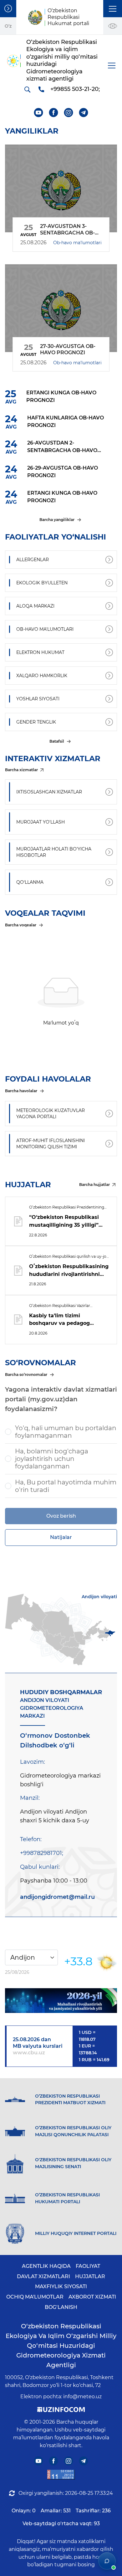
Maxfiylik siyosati (61, 2286)
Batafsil (57, 741)
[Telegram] (84, 113)
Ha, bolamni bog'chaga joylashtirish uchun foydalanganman (52, 1459)
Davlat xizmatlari (43, 2276)
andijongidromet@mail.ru (57, 1897)
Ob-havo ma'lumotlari (77, 243)
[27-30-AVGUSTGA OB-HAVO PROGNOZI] (61, 308)
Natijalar (61, 1537)
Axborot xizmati (92, 2297)
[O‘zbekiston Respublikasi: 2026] (61, 2001)
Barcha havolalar (21, 1091)
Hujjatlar (90, 2276)
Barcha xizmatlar (21, 770)
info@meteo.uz (82, 2397)
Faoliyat (88, 2266)
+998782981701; (42, 1853)
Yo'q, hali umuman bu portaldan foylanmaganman (66, 1432)
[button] (113, 9)
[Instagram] (69, 113)
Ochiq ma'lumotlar (35, 2297)
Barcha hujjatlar (94, 1185)
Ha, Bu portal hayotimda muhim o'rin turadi (66, 1486)
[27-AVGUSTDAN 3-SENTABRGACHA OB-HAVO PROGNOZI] (61, 188)
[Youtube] (39, 113)
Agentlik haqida (46, 2266)
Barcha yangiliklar (57, 520)
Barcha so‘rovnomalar (26, 1375)
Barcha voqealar (21, 925)
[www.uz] (61, 2475)
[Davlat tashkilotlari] (8, 9)
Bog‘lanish (61, 2307)
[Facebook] (54, 113)
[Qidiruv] (27, 89)
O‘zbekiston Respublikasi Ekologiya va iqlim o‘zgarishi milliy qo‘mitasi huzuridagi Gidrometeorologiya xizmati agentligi (61, 2346)
